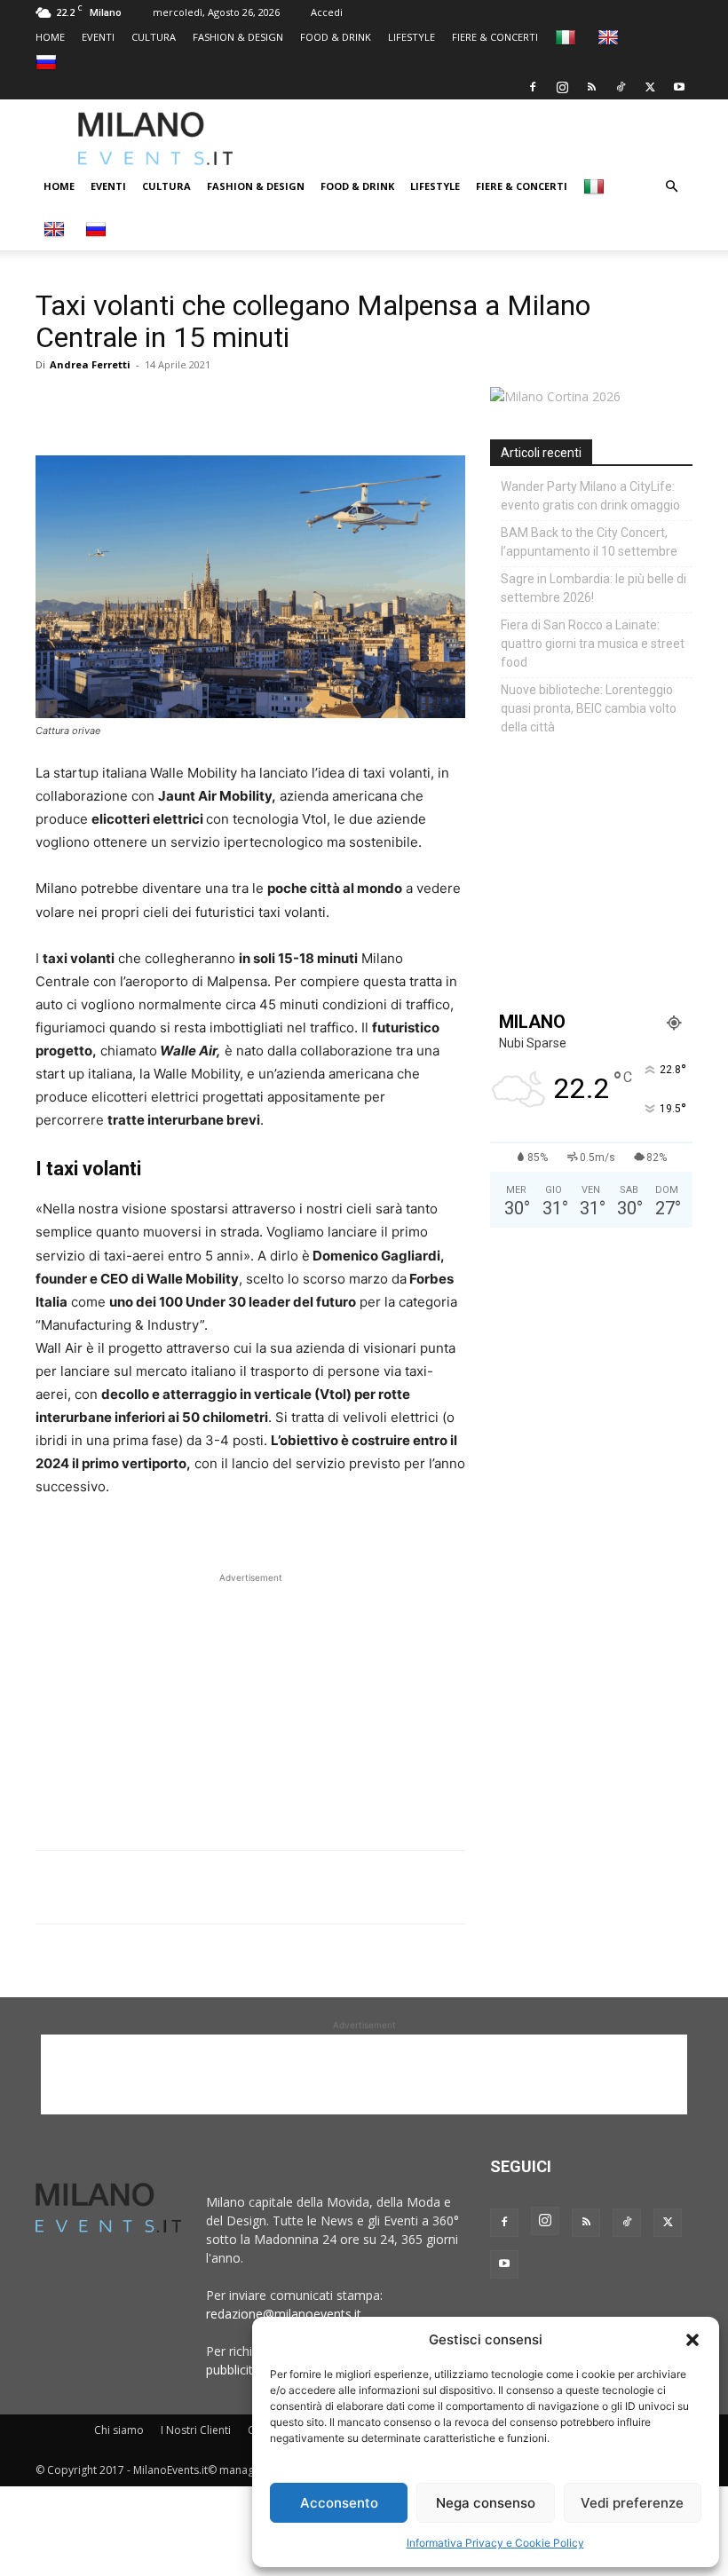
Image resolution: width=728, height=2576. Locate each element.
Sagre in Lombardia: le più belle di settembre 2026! (593, 588)
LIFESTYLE (411, 37)
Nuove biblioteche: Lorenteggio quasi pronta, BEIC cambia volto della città (589, 708)
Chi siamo (119, 2430)
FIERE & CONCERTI (495, 37)
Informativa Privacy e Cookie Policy (495, 2543)
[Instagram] (562, 87)
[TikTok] (621, 87)
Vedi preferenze (632, 2503)
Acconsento (339, 2503)
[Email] (217, 405)
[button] (692, 2340)
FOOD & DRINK (336, 37)
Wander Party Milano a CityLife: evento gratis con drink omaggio (590, 496)
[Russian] (48, 62)
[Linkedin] (176, 405)
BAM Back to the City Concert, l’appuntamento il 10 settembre (589, 542)
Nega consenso (486, 2503)
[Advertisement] (502, 138)
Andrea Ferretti (90, 364)
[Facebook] (533, 87)
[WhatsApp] (135, 405)
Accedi (327, 12)
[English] (610, 37)
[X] (650, 87)
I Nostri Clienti (196, 2430)
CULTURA (154, 37)
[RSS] (591, 87)
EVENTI (98, 37)
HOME (50, 37)
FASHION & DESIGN (238, 37)
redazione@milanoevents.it (284, 2314)
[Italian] (568, 37)
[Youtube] (679, 87)
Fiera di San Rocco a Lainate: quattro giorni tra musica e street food (593, 644)
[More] (258, 405)
